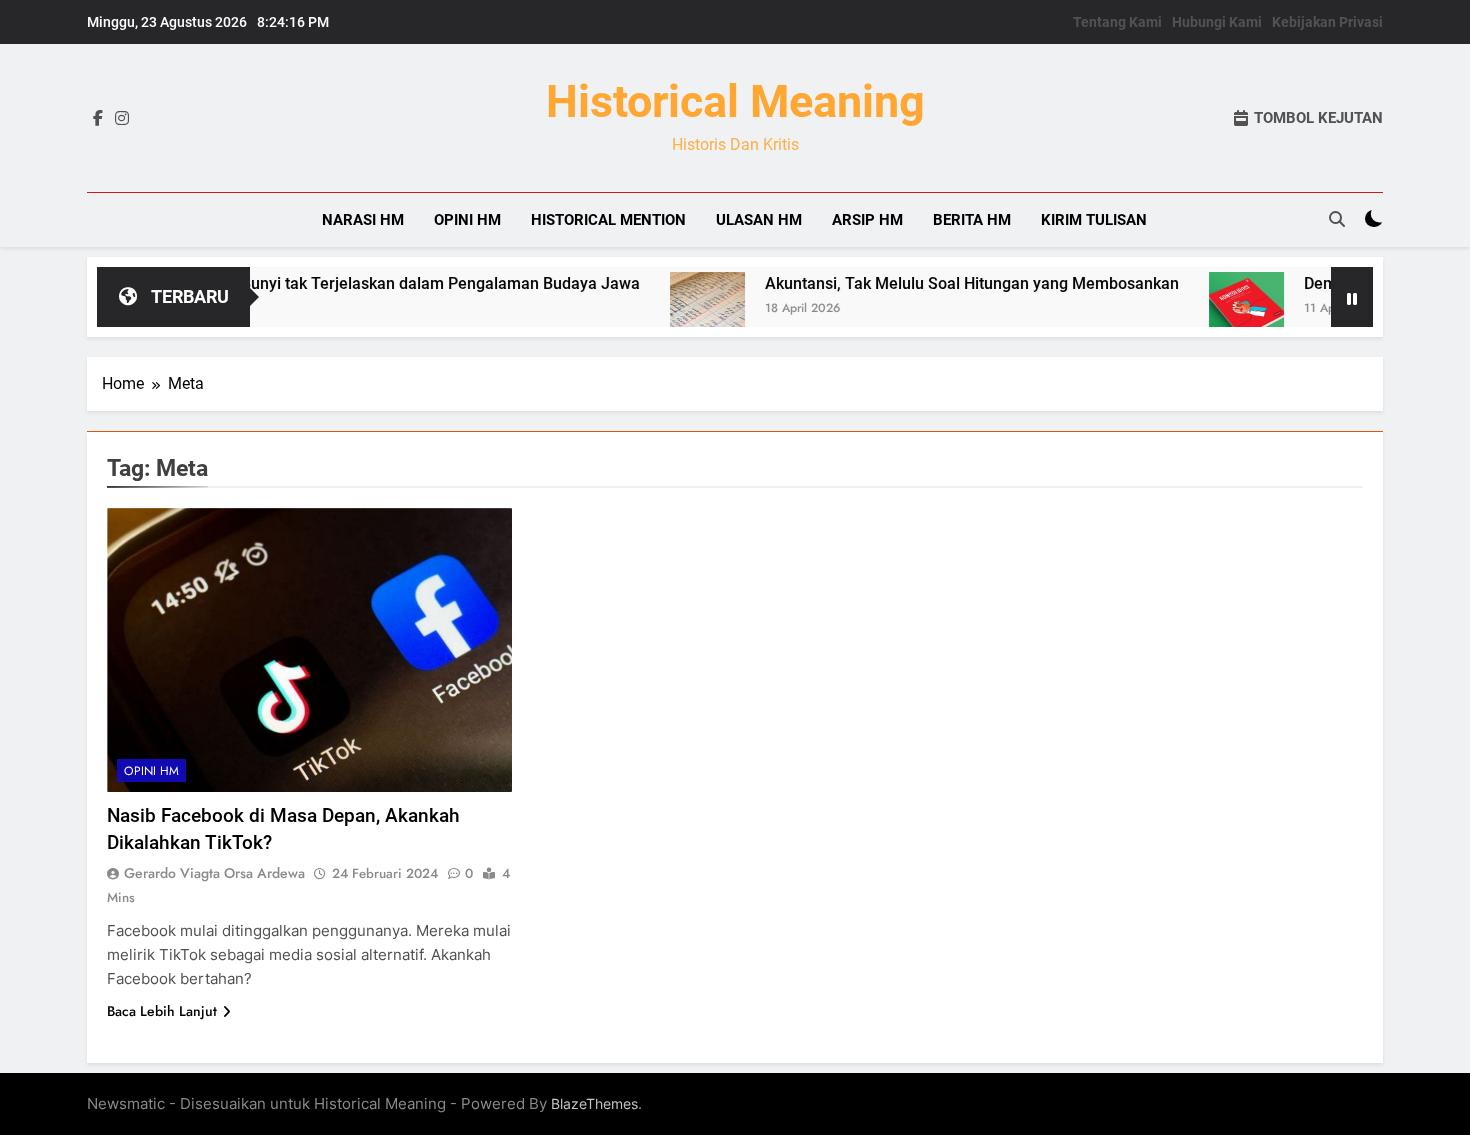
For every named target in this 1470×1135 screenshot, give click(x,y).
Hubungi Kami (1217, 22)
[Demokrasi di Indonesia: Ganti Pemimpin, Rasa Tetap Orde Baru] (1210, 309)
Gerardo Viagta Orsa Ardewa (214, 873)
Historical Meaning (735, 101)
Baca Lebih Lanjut (162, 1011)
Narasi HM (363, 220)
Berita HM (972, 220)
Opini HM (467, 220)
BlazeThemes (594, 1103)
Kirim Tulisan (1094, 220)
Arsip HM (867, 220)
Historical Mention (608, 220)
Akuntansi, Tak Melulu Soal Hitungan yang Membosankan (936, 283)
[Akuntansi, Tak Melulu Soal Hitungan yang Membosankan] (671, 309)
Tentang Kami (1117, 22)
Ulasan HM (759, 220)
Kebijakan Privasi (1327, 22)
